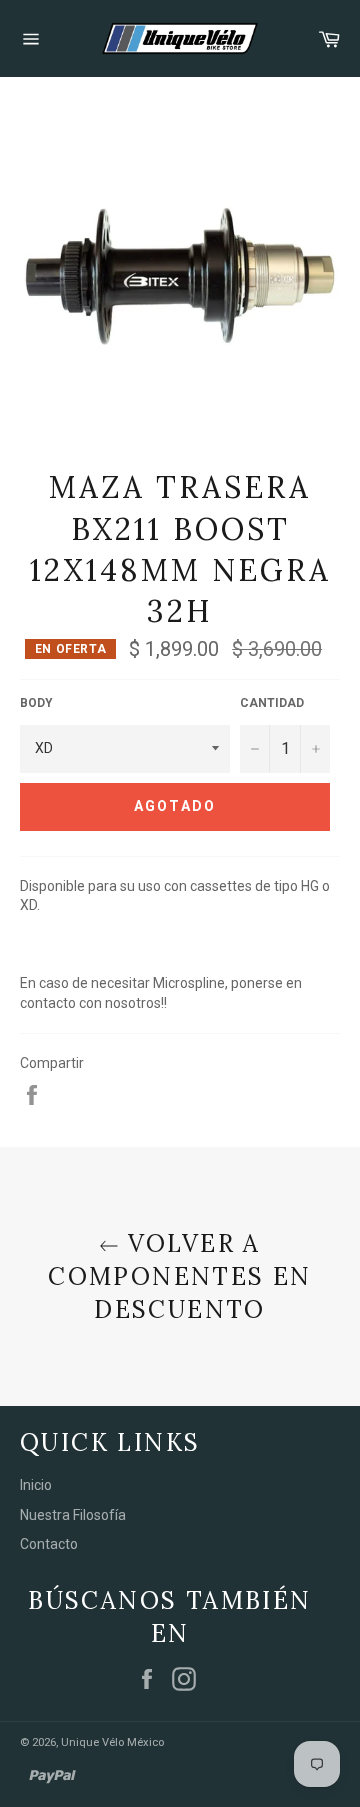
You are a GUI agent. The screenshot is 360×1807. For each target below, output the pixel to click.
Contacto (49, 1544)
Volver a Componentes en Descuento (180, 1276)
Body (36, 703)
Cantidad (272, 703)
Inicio (36, 1485)
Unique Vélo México (112, 1742)
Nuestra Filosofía (73, 1515)
